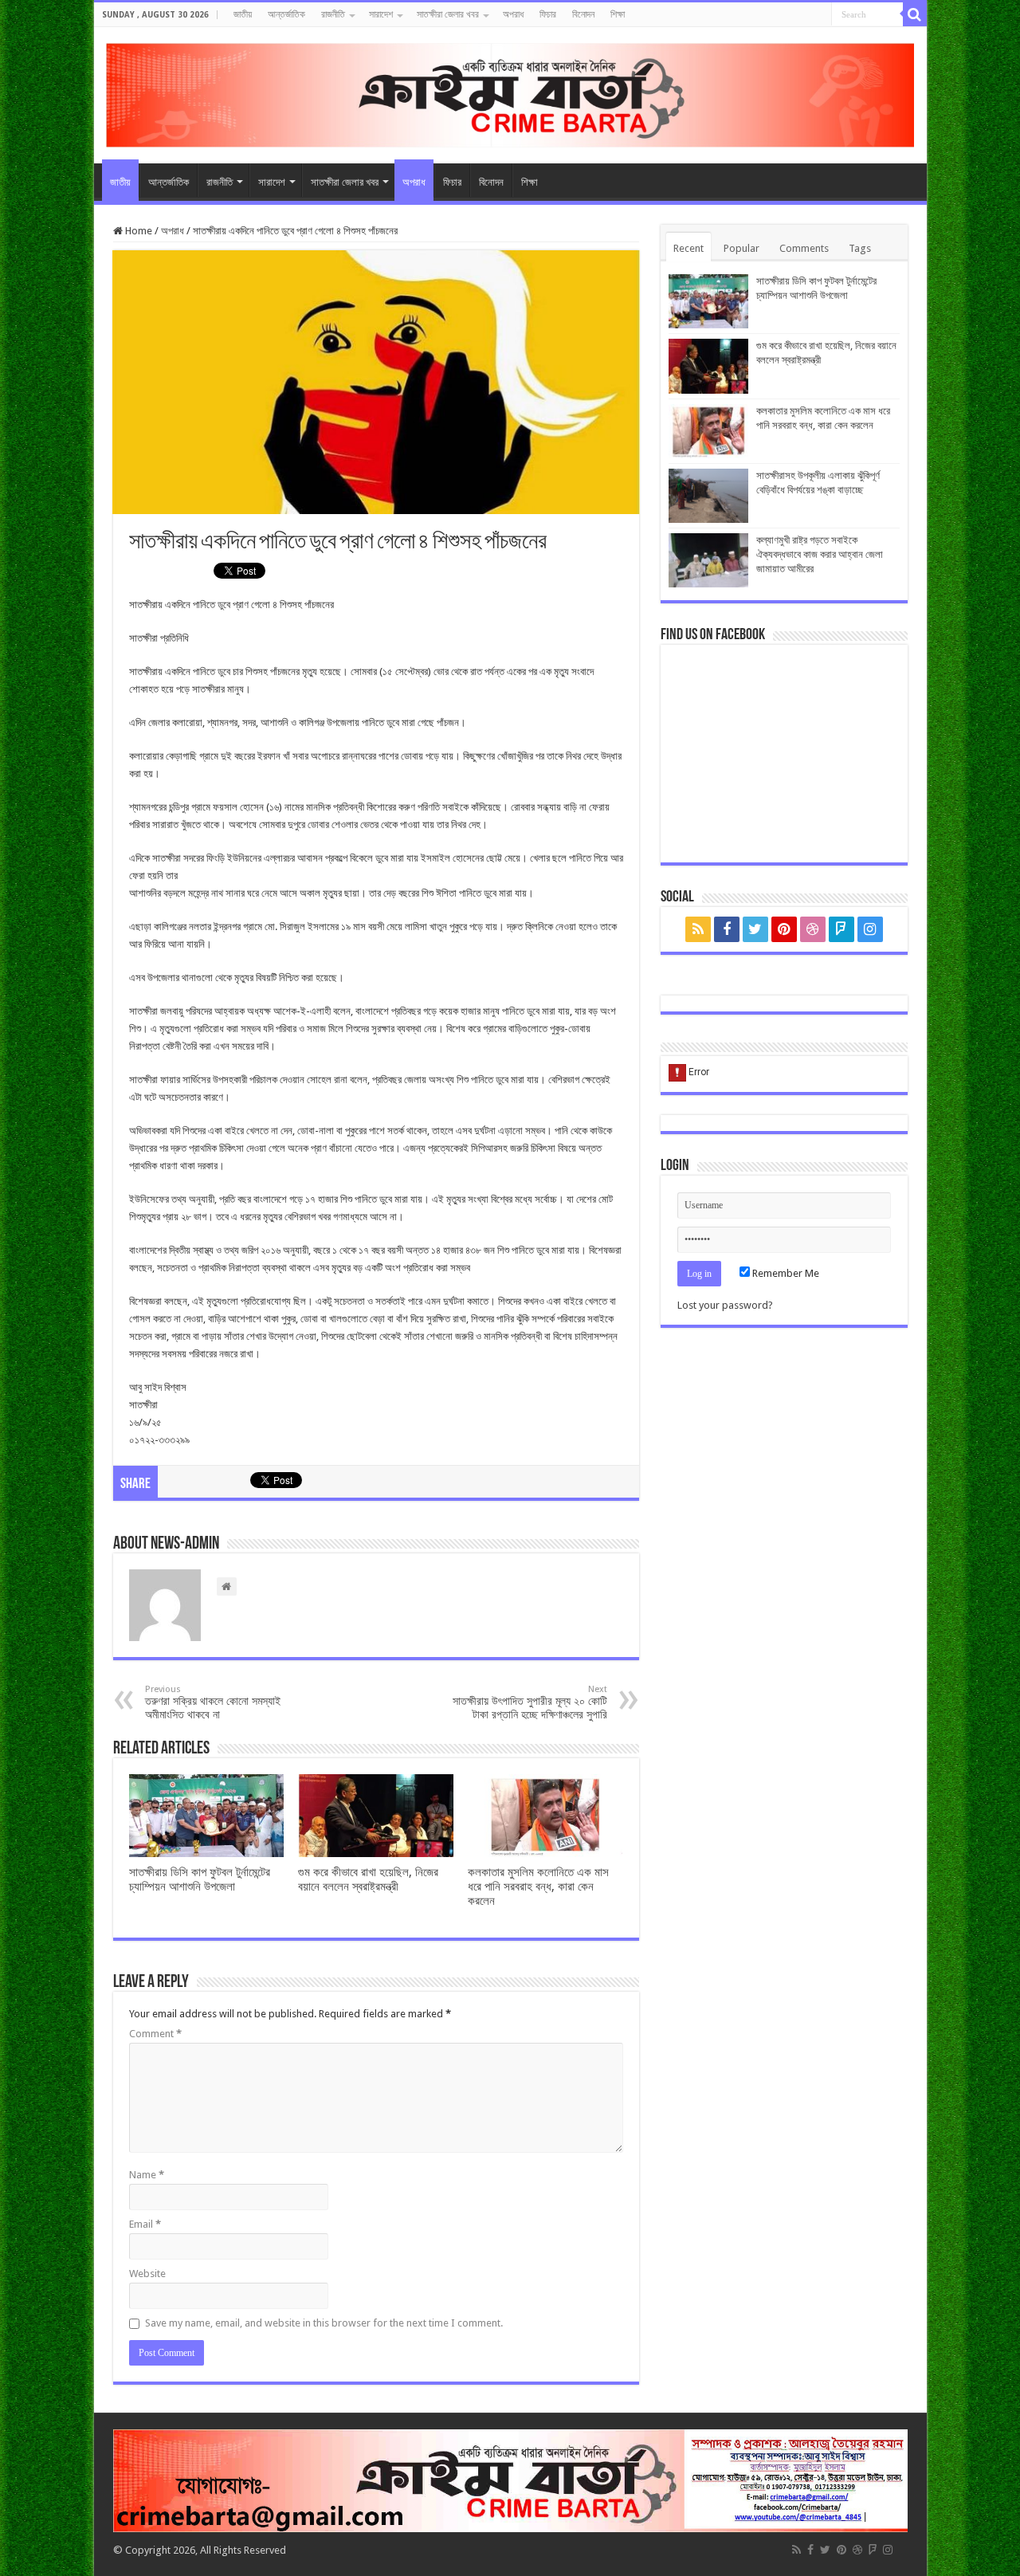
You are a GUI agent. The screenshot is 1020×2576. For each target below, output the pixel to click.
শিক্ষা (618, 14)
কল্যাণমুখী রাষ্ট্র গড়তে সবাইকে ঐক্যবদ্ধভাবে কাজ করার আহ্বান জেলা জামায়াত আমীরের (820, 554)
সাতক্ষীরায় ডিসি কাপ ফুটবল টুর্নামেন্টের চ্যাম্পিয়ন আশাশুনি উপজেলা (200, 1879)
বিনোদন (583, 14)
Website (147, 2274)
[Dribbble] (813, 929)
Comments (804, 248)
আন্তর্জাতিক (286, 14)
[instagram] (870, 929)
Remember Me (785, 1273)
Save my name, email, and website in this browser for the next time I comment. (324, 2323)
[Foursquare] (841, 929)
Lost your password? (725, 1305)
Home (137, 231)
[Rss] (698, 929)
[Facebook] (727, 929)
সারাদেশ (381, 14)
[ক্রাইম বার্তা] (510, 92)
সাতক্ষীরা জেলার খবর (448, 14)
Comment (155, 2034)
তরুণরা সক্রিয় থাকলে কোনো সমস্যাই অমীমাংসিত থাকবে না (213, 1702)
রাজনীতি (333, 14)
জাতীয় (243, 14)
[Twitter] (755, 929)
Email (145, 2224)
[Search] (915, 14)
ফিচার (548, 14)
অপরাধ (513, 14)
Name (147, 2175)
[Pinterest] (784, 929)
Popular (741, 248)
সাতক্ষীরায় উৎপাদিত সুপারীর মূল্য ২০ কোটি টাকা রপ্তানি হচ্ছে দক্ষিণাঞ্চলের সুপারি (530, 1702)
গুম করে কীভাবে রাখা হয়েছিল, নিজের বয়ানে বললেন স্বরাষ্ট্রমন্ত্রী (368, 1879)
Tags (860, 248)
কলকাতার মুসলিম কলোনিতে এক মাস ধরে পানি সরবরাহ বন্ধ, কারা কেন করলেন (538, 1887)
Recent (688, 248)
